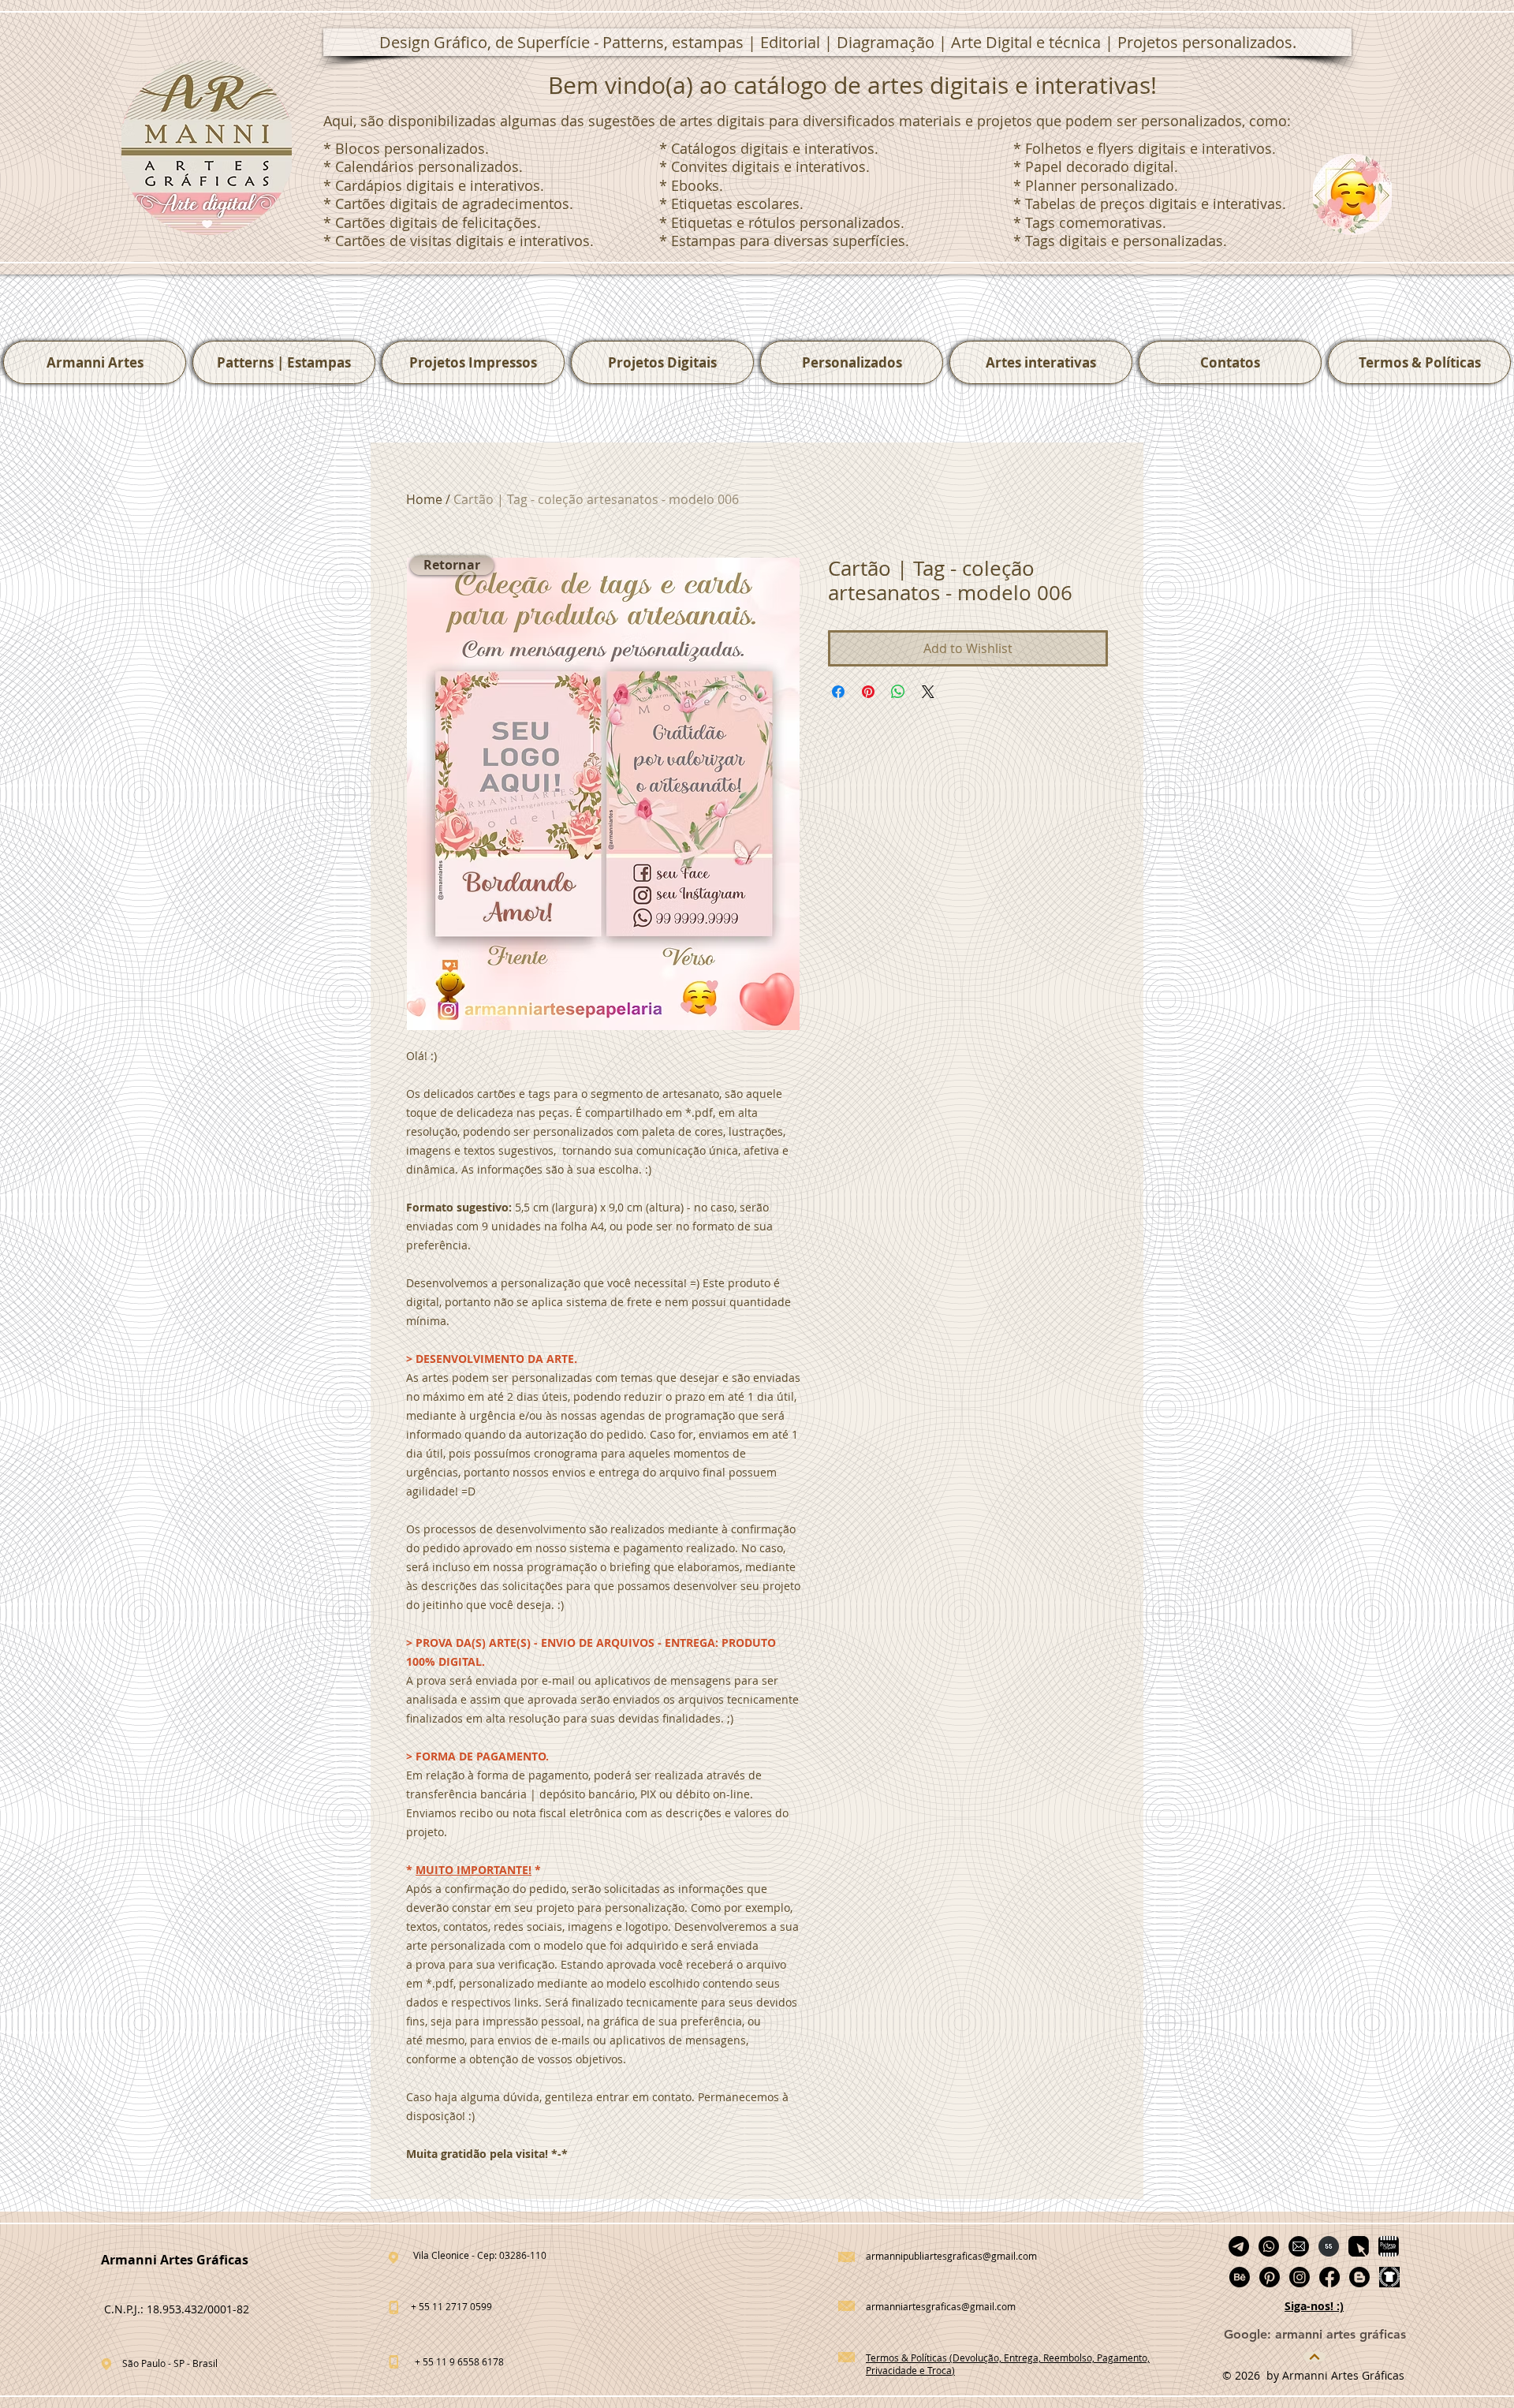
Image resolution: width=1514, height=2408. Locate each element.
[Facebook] (1329, 2277)
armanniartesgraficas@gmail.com (941, 2306)
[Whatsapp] (1269, 2246)
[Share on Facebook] (838, 692)
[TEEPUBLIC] (1389, 2277)
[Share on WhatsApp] (898, 692)
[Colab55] (1329, 2246)
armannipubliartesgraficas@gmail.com (951, 2256)
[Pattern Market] (1389, 2246)
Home (424, 499)
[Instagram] (1300, 2277)
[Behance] (1240, 2277)
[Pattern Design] (1359, 2246)
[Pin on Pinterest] (868, 692)
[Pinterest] (1270, 2277)
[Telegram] (1239, 2246)
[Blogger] (1359, 2277)
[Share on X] (928, 692)
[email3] (1299, 2246)
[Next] (1314, 2357)
